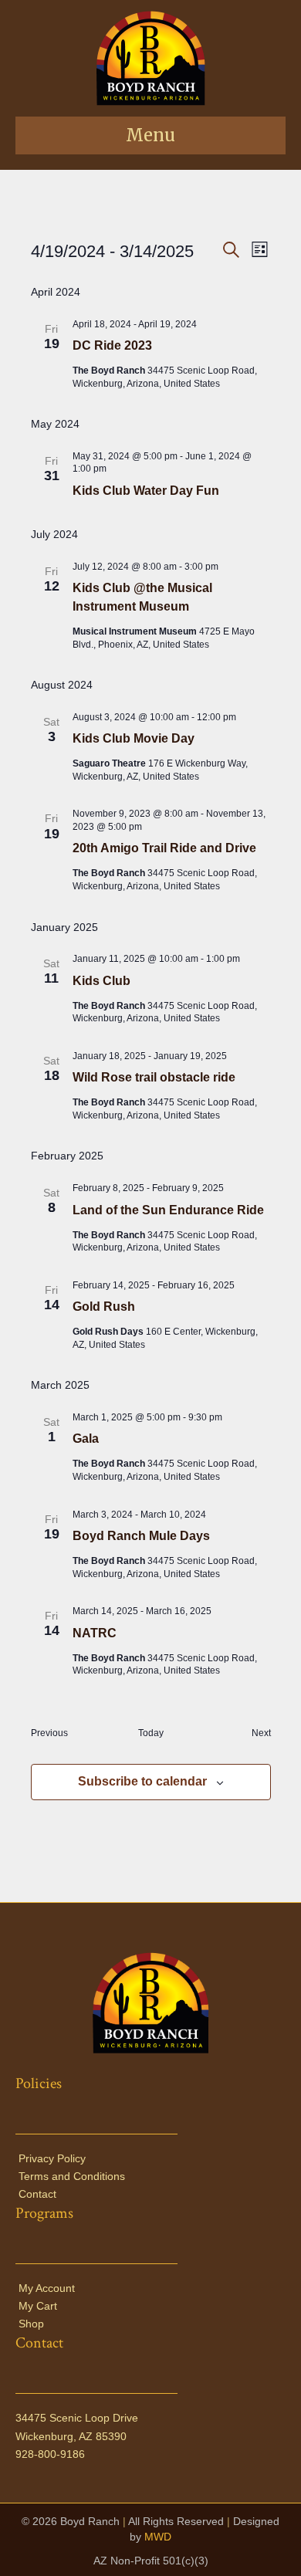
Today (151, 1733)
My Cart (38, 2306)
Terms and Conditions (72, 2176)
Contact (37, 2194)
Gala (86, 1439)
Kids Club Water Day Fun (146, 491)
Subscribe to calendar (142, 1781)
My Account (47, 2288)
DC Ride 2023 (112, 345)
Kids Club (101, 981)
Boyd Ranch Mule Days (141, 1536)
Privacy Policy (52, 2158)
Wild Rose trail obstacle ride (154, 1077)
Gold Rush (104, 1307)
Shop (31, 2324)
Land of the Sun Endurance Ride (168, 1210)
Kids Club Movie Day (134, 738)
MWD (158, 2537)
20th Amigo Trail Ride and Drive (164, 848)
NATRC (95, 1633)
